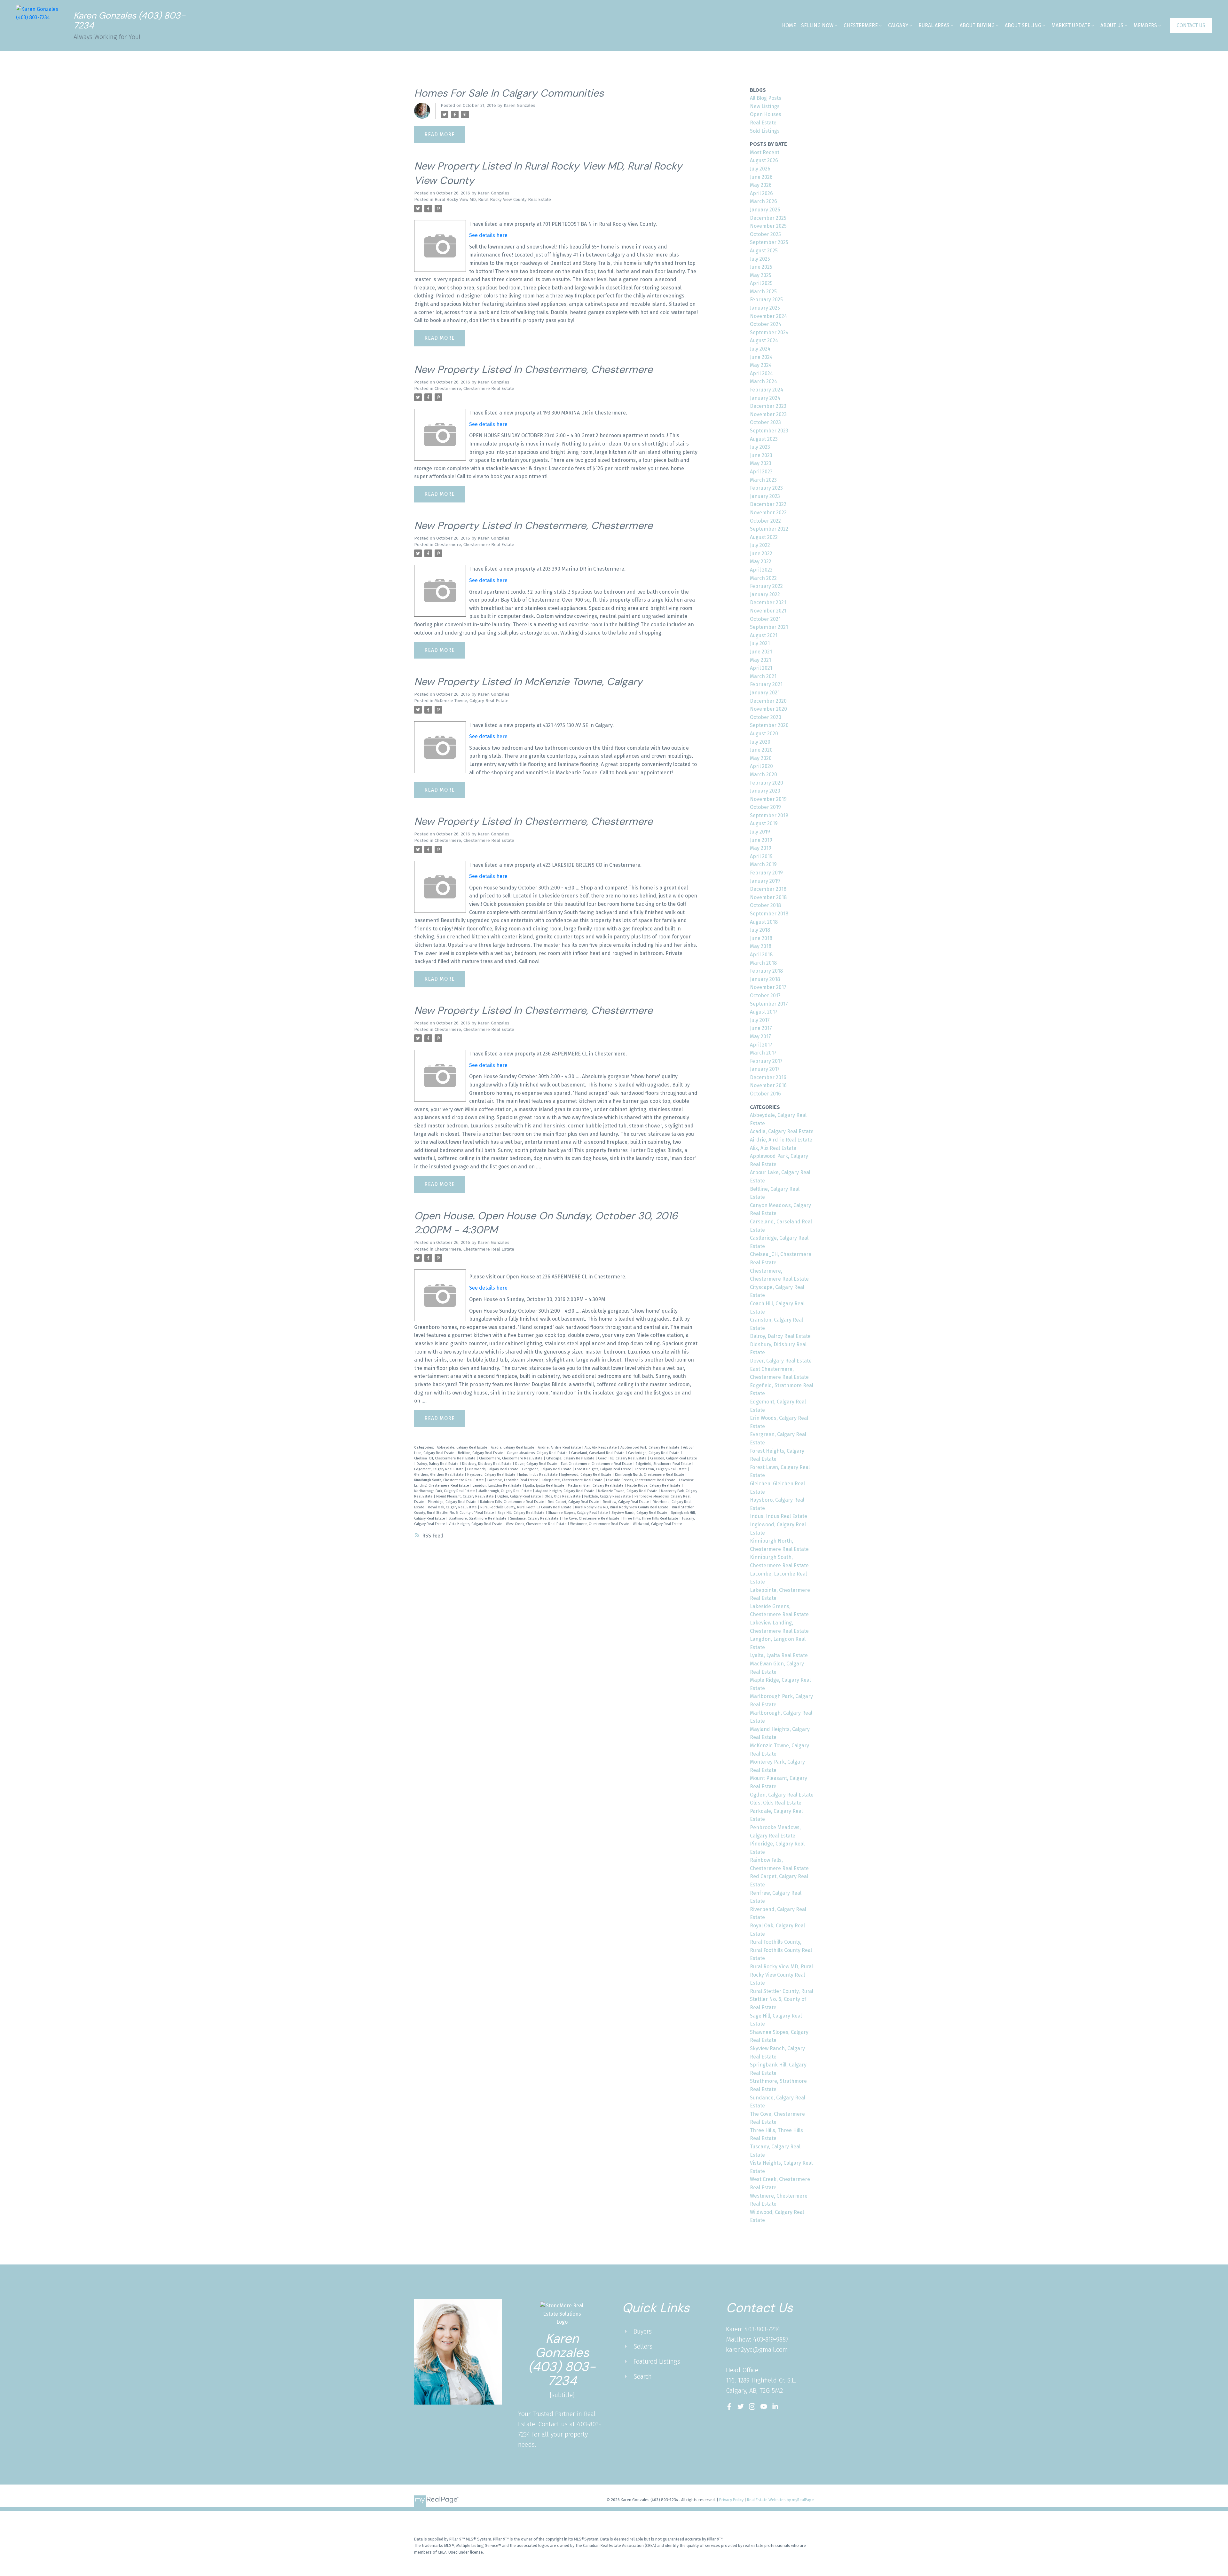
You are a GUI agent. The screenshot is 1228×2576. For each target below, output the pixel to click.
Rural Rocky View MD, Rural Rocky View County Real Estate (493, 200)
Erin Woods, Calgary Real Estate (493, 1469)
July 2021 (760, 643)
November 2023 (768, 414)
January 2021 (765, 693)
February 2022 (766, 586)
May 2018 (761, 946)
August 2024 (764, 340)
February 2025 (766, 300)
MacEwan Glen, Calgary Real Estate (596, 1486)
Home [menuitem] (789, 25)
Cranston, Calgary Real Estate (674, 1458)
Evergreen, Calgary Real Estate (547, 1469)
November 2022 (768, 513)
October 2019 (765, 807)
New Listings (765, 106)
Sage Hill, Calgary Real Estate (522, 1513)
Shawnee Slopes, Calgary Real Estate (579, 1513)
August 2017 (764, 1012)
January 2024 (765, 398)
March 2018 (763, 963)
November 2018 (768, 897)
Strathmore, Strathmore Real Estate (478, 1518)
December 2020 (768, 701)
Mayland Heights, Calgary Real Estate (565, 1491)
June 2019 (761, 840)
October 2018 (765, 905)
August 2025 (764, 251)
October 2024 (766, 324)
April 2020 (761, 766)
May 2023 (761, 463)
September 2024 (769, 332)
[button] (1191, 26)
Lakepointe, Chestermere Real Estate (573, 1480)
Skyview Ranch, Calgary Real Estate (640, 1513)
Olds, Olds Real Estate (563, 1496)
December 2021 (768, 602)
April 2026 (761, 193)
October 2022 (765, 521)
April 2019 (761, 856)
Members (1145, 25)
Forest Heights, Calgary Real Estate (604, 1469)
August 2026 (764, 160)
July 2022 (760, 545)
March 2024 (764, 381)
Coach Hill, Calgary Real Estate (623, 1458)
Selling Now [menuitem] (817, 25)
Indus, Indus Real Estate (539, 1475)
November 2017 (768, 987)
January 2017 (765, 1069)
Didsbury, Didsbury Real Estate (487, 1464)
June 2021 (761, 652)
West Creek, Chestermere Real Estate (537, 1524)
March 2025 (763, 292)
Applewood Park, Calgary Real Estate (650, 1447)
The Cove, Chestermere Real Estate (591, 1518)
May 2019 (761, 848)
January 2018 (765, 979)
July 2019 (760, 832)
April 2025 (761, 283)
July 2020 (760, 742)
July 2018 (760, 930)
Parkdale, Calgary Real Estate (608, 1496)
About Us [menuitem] (1112, 25)
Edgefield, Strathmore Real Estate (664, 1464)
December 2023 (768, 406)
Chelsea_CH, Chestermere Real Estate (445, 1458)
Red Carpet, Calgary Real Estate (574, 1502)
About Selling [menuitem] (1023, 25)
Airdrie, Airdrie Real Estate (560, 1447)
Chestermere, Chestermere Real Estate (474, 389)
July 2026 (760, 169)
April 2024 (761, 373)
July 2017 (760, 1020)
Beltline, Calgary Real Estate (481, 1453)
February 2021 (766, 684)
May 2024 (761, 365)
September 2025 (769, 242)
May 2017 (760, 1036)
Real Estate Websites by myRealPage (780, 2500)
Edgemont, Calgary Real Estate (439, 1469)
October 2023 (765, 422)
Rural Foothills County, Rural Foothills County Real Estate (526, 1507)
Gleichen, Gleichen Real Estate (439, 1475)
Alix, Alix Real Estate (601, 1447)
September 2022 (769, 529)
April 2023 (761, 472)
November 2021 (768, 611)
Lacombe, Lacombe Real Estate (513, 1480)
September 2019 (769, 815)
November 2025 (768, 226)
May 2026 (761, 185)
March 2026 (764, 201)
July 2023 (760, 447)
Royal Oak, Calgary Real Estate (453, 1507)
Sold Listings (765, 131)
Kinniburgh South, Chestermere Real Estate (449, 1480)
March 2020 (764, 774)
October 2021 (765, 619)
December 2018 (768, 889)
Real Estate (763, 123)
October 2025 (765, 234)
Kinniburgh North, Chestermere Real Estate (650, 1475)
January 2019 (765, 881)
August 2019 (764, 823)
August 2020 (764, 734)
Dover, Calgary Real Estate (537, 1464)
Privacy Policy (731, 2500)
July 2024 (760, 349)
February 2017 (766, 1061)
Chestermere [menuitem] (861, 25)
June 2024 (761, 357)
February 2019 (766, 873)
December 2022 (768, 504)
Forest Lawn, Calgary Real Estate (661, 1469)
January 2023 (765, 496)
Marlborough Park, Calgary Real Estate (445, 1491)
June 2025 (761, 267)
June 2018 (761, 938)
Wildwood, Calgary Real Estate (657, 1524)
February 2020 (767, 783)
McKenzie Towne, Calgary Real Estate (472, 701)
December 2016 (768, 1077)
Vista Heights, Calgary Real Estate (476, 1524)
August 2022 (764, 537)
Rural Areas (934, 25)
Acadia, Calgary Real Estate (513, 1447)
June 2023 (761, 455)
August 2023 (764, 439)
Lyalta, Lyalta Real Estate (545, 1486)
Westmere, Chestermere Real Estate (600, 1524)
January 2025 (765, 308)
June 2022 (761, 553)
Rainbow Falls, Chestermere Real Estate (513, 1502)
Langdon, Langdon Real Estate (498, 1486)
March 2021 (763, 676)
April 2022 (761, 570)
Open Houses (766, 114)
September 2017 (769, 1004)
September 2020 (769, 725)
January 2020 (765, 791)
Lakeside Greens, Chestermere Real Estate (641, 1480)
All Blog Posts (766, 98)
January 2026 (765, 210)
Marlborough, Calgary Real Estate (506, 1491)
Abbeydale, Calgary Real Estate (463, 1447)
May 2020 (761, 758)
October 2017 (765, 996)
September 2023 (769, 431)
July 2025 (760, 259)
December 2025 (768, 218)
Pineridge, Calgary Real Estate (453, 1502)
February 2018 (766, 971)
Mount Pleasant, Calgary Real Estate (465, 1496)
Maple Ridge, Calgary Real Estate (654, 1486)
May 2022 (761, 561)
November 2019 (768, 799)
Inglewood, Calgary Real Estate (587, 1475)
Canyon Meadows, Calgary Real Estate (538, 1453)
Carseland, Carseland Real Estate (598, 1453)
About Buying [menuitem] (977, 25)
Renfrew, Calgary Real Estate (626, 1502)
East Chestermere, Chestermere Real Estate (597, 1464)
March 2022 (763, 578)
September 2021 (769, 627)
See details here (488, 235)
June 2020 (761, 750)
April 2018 (761, 955)
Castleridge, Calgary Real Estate (654, 1453)
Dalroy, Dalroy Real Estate (438, 1464)
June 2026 (761, 177)
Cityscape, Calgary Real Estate (571, 1458)
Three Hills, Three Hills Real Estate (651, 1518)
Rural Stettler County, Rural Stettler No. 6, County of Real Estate (782, 1999)
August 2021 (764, 635)
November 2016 (768, 1085)
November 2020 (768, 709)
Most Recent (765, 152)
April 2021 (761, 668)
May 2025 (761, 275)
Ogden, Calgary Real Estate (520, 1496)
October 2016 (765, 1094)
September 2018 (769, 914)
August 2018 (764, 922)
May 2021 (760, 660)
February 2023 (766, 488)
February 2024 (767, 390)
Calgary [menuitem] (898, 25)
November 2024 (768, 316)
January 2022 (765, 594)
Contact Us (1191, 25)
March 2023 (763, 480)
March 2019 (763, 864)
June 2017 (761, 1028)
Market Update (1071, 25)
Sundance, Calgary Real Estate (535, 1518)
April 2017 (761, 1045)
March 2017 (763, 1053)
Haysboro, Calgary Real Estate (492, 1475)
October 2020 (766, 717)
